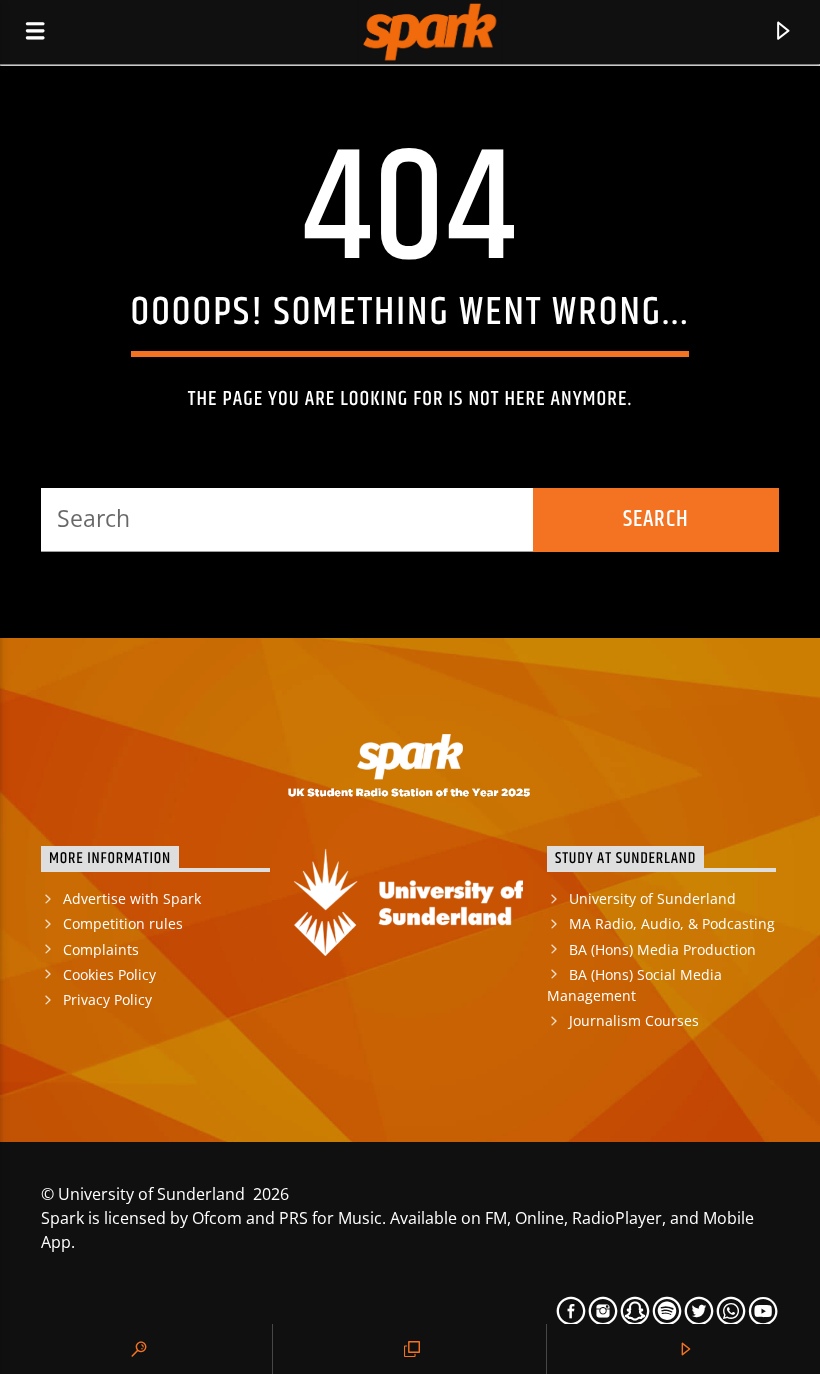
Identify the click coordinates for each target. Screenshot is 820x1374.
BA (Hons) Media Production (662, 949)
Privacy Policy (107, 999)
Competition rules (123, 923)
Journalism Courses (634, 1020)
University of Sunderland (652, 898)
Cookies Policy (109, 974)
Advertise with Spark (132, 898)
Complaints (101, 949)
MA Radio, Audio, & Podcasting (672, 923)
